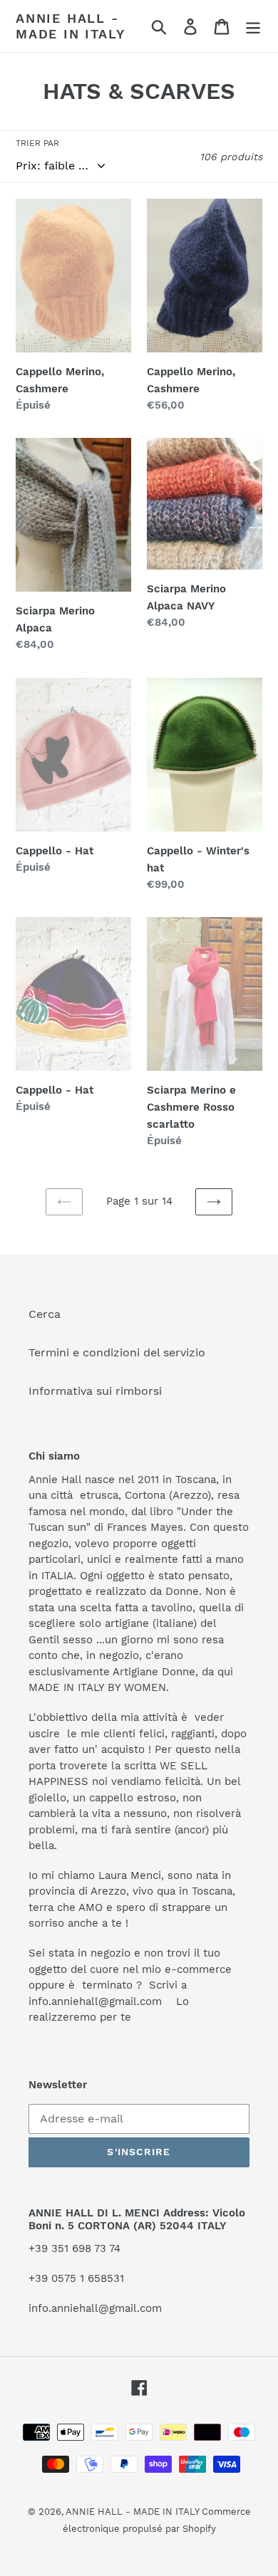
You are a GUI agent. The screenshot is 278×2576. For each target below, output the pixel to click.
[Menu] (253, 26)
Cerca (45, 1314)
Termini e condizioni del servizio (117, 1352)
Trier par (37, 143)
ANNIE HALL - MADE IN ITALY (70, 26)
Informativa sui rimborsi (95, 1391)
